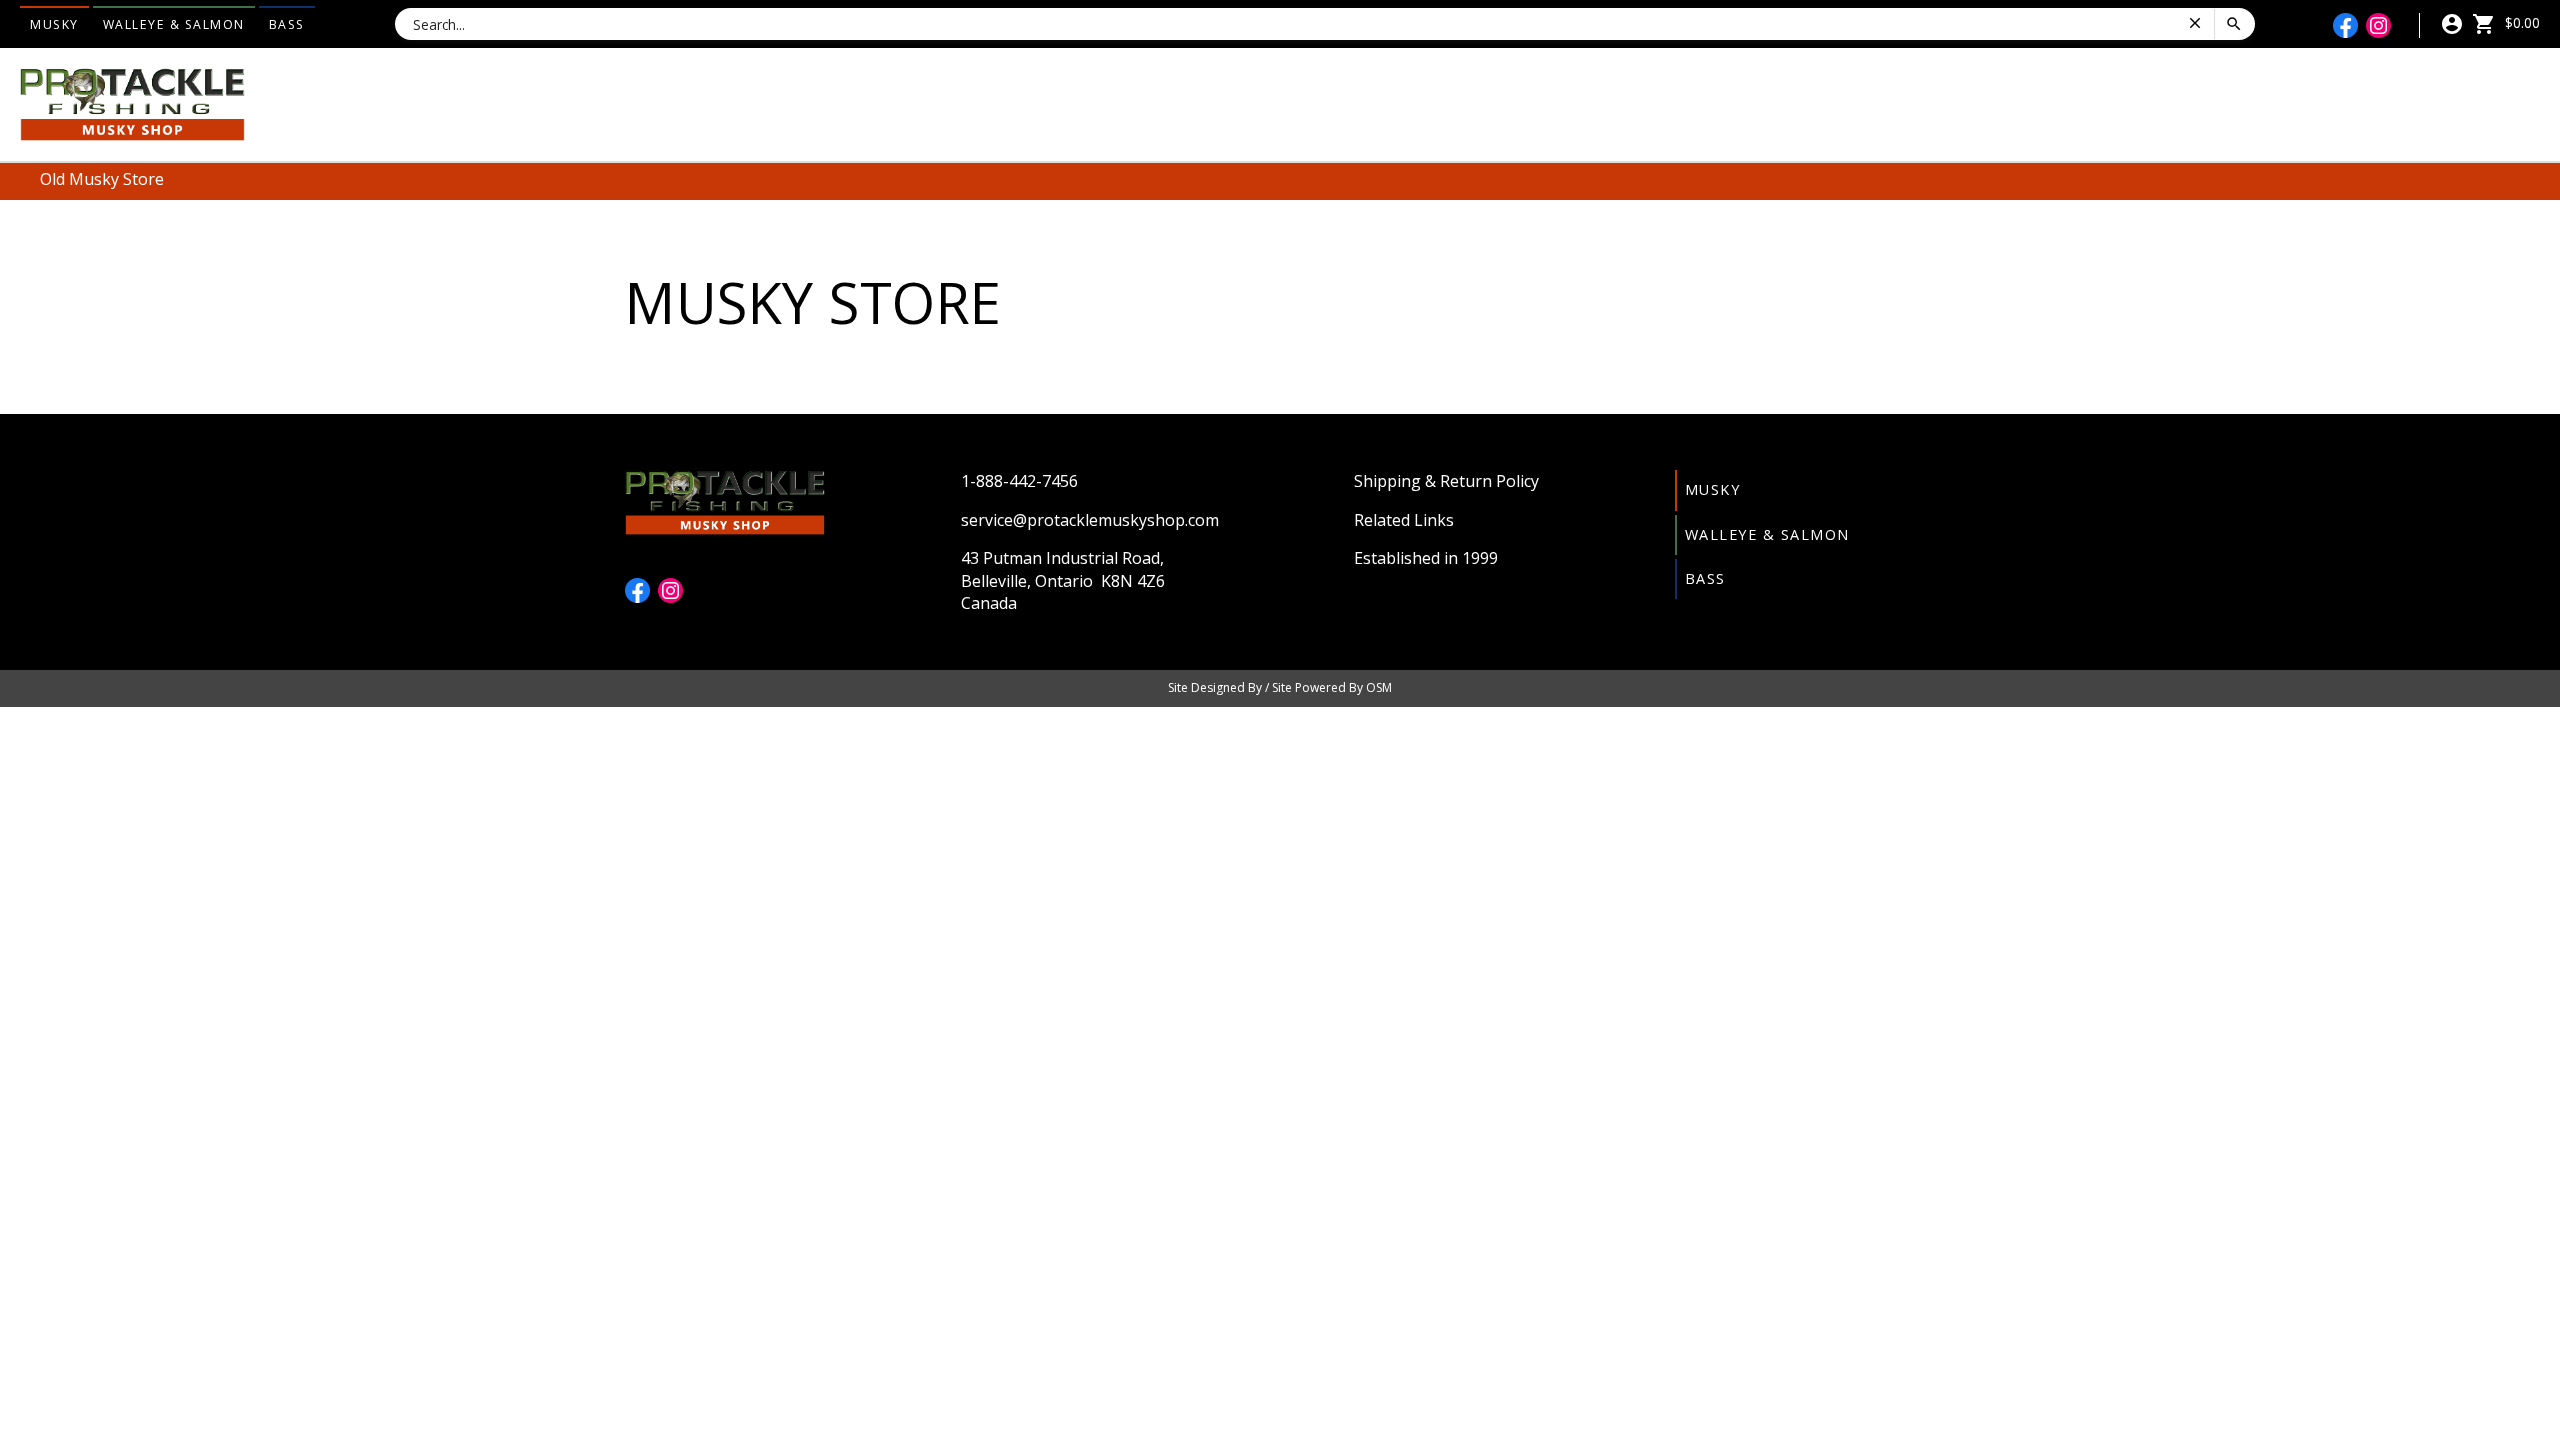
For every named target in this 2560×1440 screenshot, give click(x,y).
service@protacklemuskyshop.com (1090, 520)
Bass (287, 24)
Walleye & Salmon (174, 24)
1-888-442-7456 (1019, 481)
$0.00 (2520, 22)
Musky (54, 24)
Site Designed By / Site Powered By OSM (1280, 687)
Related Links (1404, 520)
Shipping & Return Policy (1446, 481)
